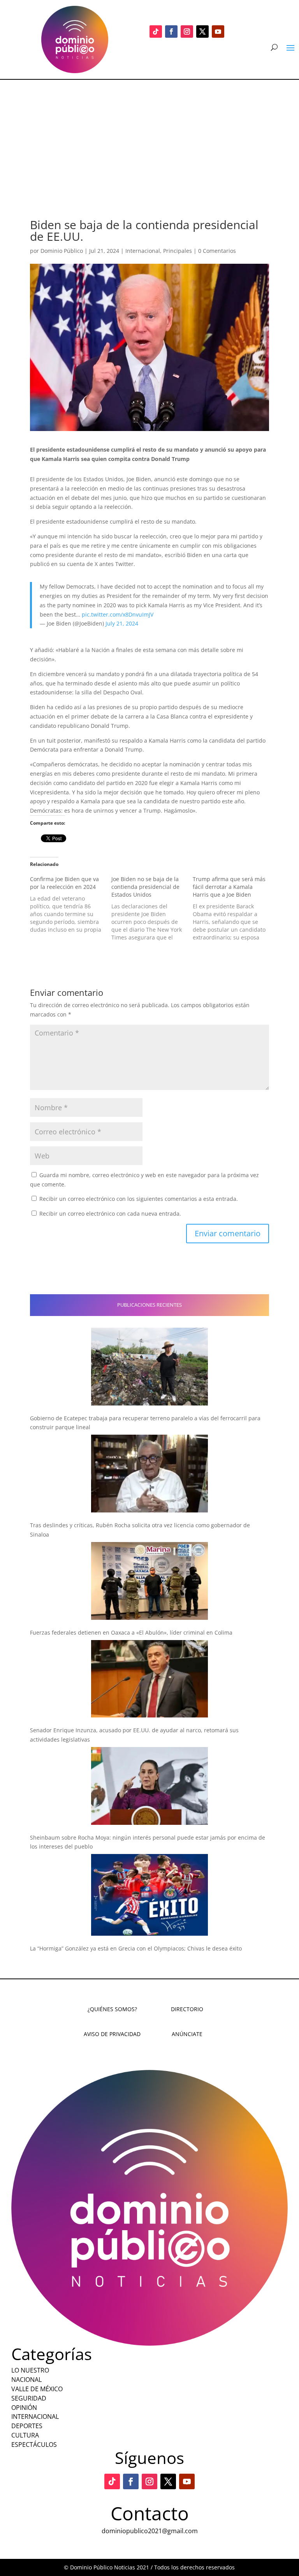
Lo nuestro (30, 2370)
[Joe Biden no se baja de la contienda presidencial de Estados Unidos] (152, 908)
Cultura (25, 2435)
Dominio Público (62, 251)
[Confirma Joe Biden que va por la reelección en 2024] (71, 904)
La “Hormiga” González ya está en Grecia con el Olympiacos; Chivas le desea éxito (136, 1948)
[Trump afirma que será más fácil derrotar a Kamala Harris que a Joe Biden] (233, 908)
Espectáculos (34, 2445)
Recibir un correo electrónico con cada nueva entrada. (110, 1214)
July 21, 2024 (122, 623)
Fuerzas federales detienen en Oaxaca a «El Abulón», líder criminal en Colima (131, 1632)
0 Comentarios (217, 251)
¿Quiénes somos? (112, 2009)
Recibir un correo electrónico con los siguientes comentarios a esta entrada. (139, 1199)
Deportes (27, 2426)
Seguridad (29, 2398)
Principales (178, 251)
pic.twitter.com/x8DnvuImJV (118, 614)
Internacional (143, 251)
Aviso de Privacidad (112, 2034)
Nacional (26, 2380)
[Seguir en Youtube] (218, 32)
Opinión (24, 2408)
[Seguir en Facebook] (171, 32)
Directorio (187, 2009)
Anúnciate (187, 2034)
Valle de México (37, 2389)
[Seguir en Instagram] (187, 32)
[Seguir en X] (202, 32)
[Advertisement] (149, 138)
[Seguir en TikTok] (156, 32)
